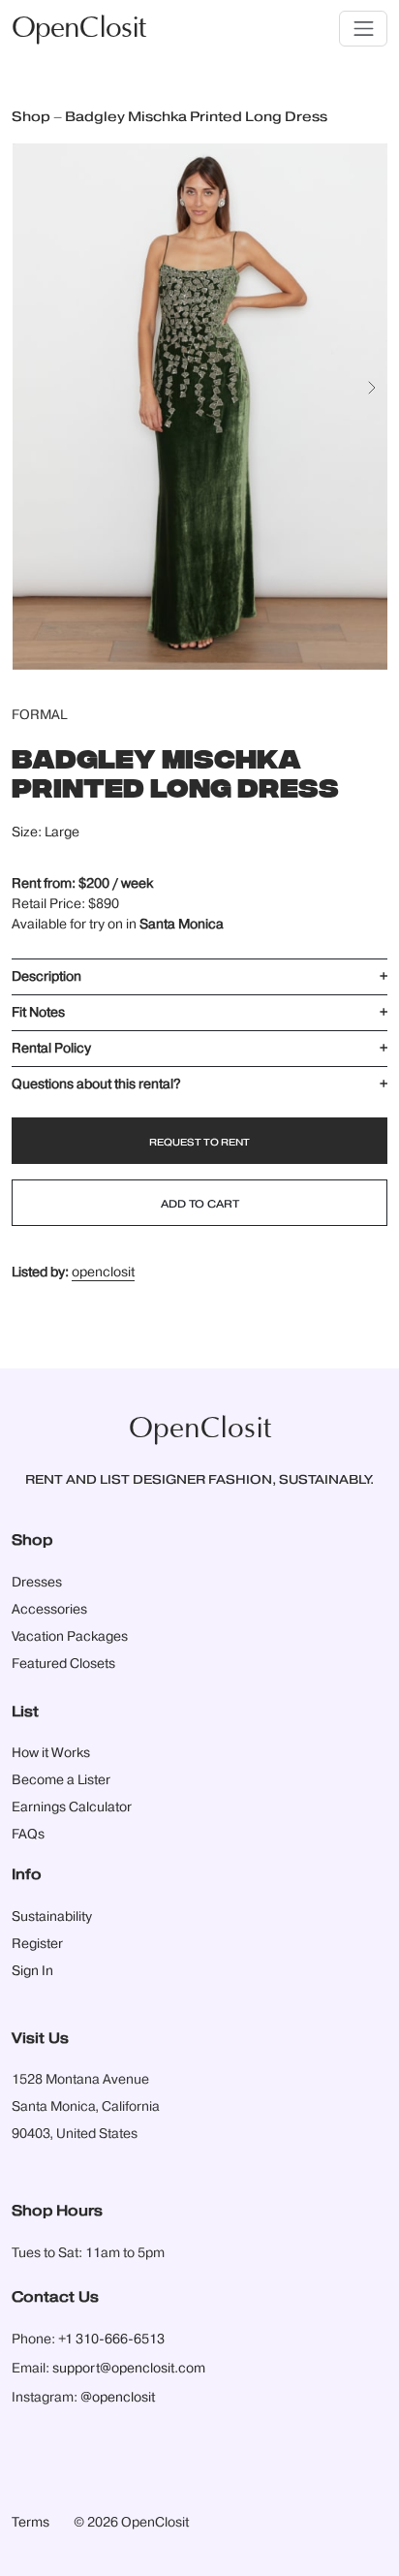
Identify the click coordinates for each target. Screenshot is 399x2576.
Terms (31, 2523)
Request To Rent (199, 1143)
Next (378, 397)
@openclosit (118, 2398)
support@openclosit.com (129, 2369)
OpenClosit (78, 29)
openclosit (103, 1272)
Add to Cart (200, 1204)
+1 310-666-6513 (111, 2340)
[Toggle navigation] (363, 29)
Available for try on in (118, 925)
